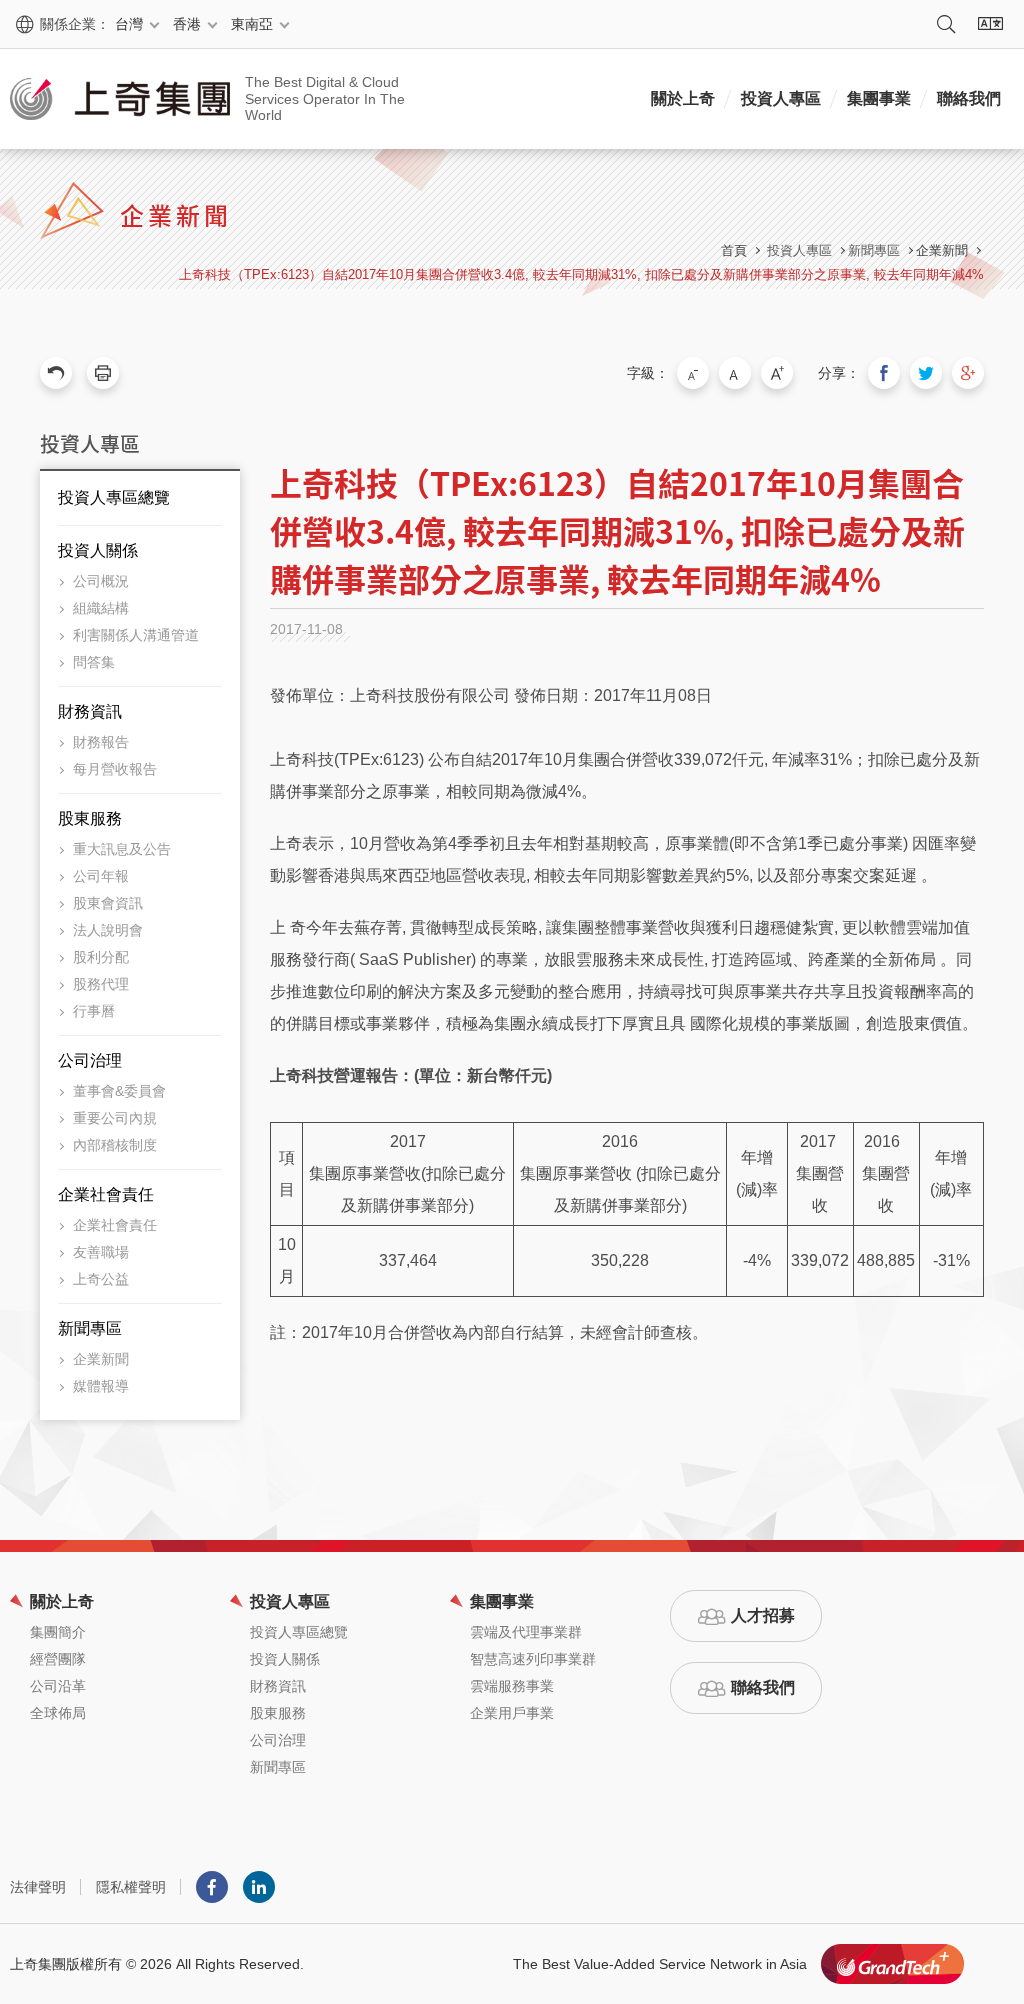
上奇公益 (101, 1279)
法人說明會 (108, 930)
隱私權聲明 (131, 1887)
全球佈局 (58, 1713)
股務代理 (101, 984)
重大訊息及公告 (122, 849)
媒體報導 (101, 1386)
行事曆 (94, 1011)
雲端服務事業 (512, 1686)
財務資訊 (90, 711)
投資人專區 (781, 98)
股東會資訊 (108, 903)
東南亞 (252, 24)
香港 (187, 24)
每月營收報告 (115, 769)
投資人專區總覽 (114, 497)
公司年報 (101, 876)
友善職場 (101, 1252)
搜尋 (946, 24)
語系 (990, 24)
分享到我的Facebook (884, 373)
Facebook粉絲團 (212, 1887)
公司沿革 (58, 1686)
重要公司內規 (115, 1118)
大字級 (777, 373)
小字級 (693, 373)
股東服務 (90, 818)
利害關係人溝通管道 (136, 635)
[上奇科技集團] (892, 1964)
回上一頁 (56, 373)
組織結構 (101, 608)
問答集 (94, 662)
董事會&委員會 (119, 1091)
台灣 (129, 24)
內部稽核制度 (115, 1145)
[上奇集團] (120, 99)
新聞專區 (90, 1328)
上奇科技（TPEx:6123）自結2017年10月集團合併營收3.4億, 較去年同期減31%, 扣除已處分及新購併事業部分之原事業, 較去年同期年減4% (581, 274)
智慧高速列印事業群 (533, 1659)
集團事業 (879, 98)
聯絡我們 (969, 98)
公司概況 (101, 581)
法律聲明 (38, 1887)
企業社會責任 (106, 1194)
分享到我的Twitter (926, 373)
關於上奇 (683, 98)
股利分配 (101, 957)
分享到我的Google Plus (968, 373)
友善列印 (103, 373)
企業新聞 (942, 250)
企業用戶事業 (512, 1713)
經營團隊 (58, 1659)
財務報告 (101, 742)
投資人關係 (98, 550)
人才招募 (763, 1615)
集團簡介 (58, 1632)
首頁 (734, 250)
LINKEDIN (259, 1887)
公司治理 (90, 1060)
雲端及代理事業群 (526, 1632)
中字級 (735, 373)
